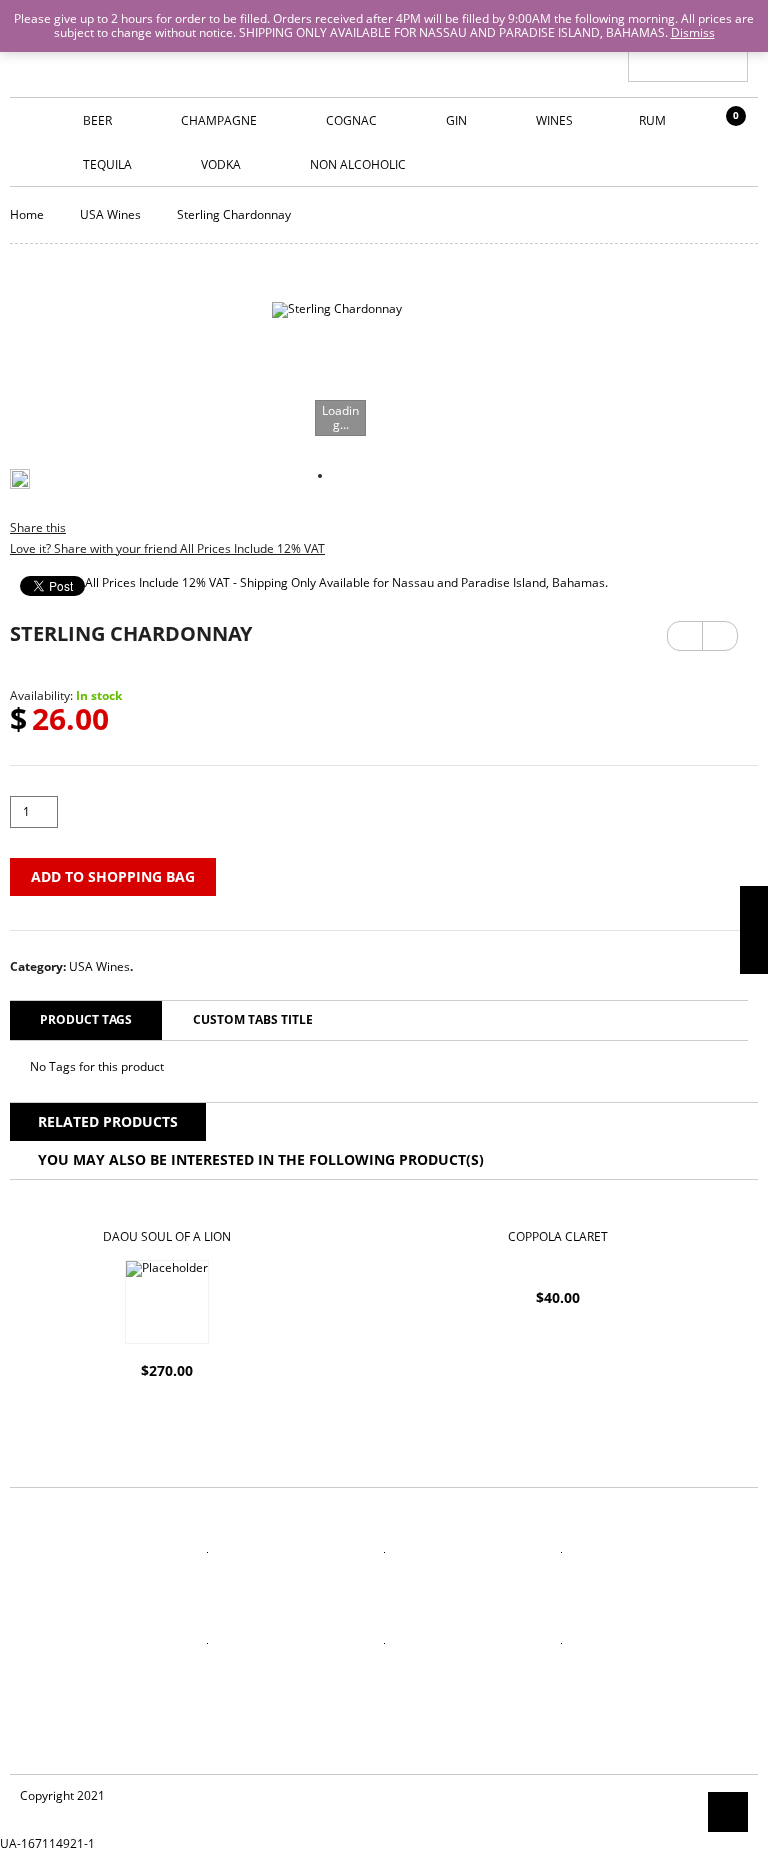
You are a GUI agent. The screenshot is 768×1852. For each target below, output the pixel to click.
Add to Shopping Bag (113, 876)
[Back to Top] (728, 1812)
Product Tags (86, 1019)
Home (27, 214)
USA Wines (110, 214)
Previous (685, 636)
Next (720, 629)
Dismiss (693, 32)
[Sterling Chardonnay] (337, 367)
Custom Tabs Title (253, 1019)
